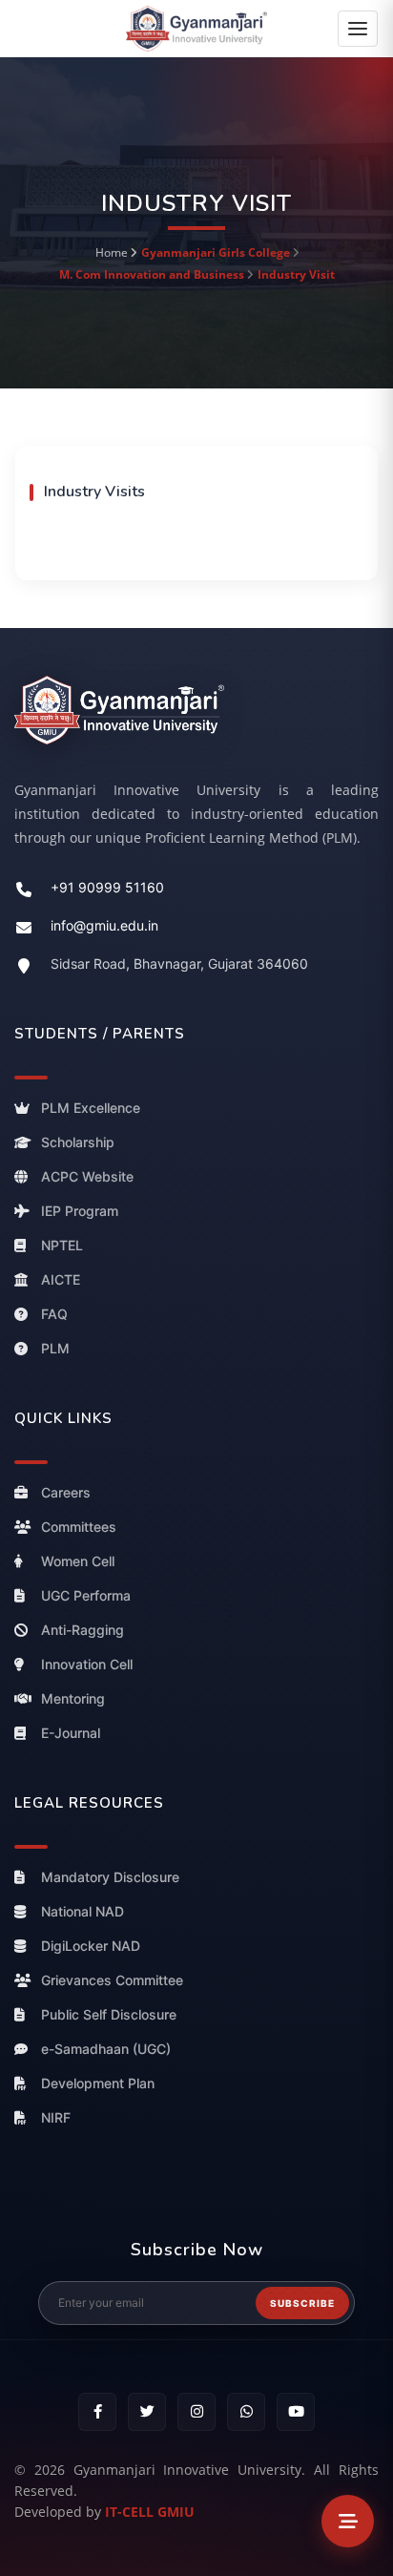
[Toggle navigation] (358, 29)
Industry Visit (296, 274)
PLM (55, 1348)
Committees (79, 1527)
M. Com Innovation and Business (153, 274)
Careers (66, 1492)
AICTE (61, 1279)
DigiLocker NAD (91, 1946)
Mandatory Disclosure (110, 1877)
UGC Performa (86, 1595)
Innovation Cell (87, 1664)
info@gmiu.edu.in (104, 925)
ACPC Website (87, 1176)
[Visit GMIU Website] (196, 710)
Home (112, 252)
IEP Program (80, 1211)
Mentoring (73, 1698)
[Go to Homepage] (196, 27)
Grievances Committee (112, 1980)
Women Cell (78, 1561)
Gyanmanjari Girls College (216, 252)
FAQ (54, 1314)
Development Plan (98, 2083)
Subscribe (302, 2303)
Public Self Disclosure (109, 2014)
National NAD (83, 1911)
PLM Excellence (91, 1108)
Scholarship (78, 1142)
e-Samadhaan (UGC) (106, 2049)
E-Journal (71, 1733)
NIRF (56, 2117)
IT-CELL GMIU (150, 2512)
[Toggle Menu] (348, 2521)
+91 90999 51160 (107, 887)
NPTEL (62, 1245)
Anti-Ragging (83, 1630)
